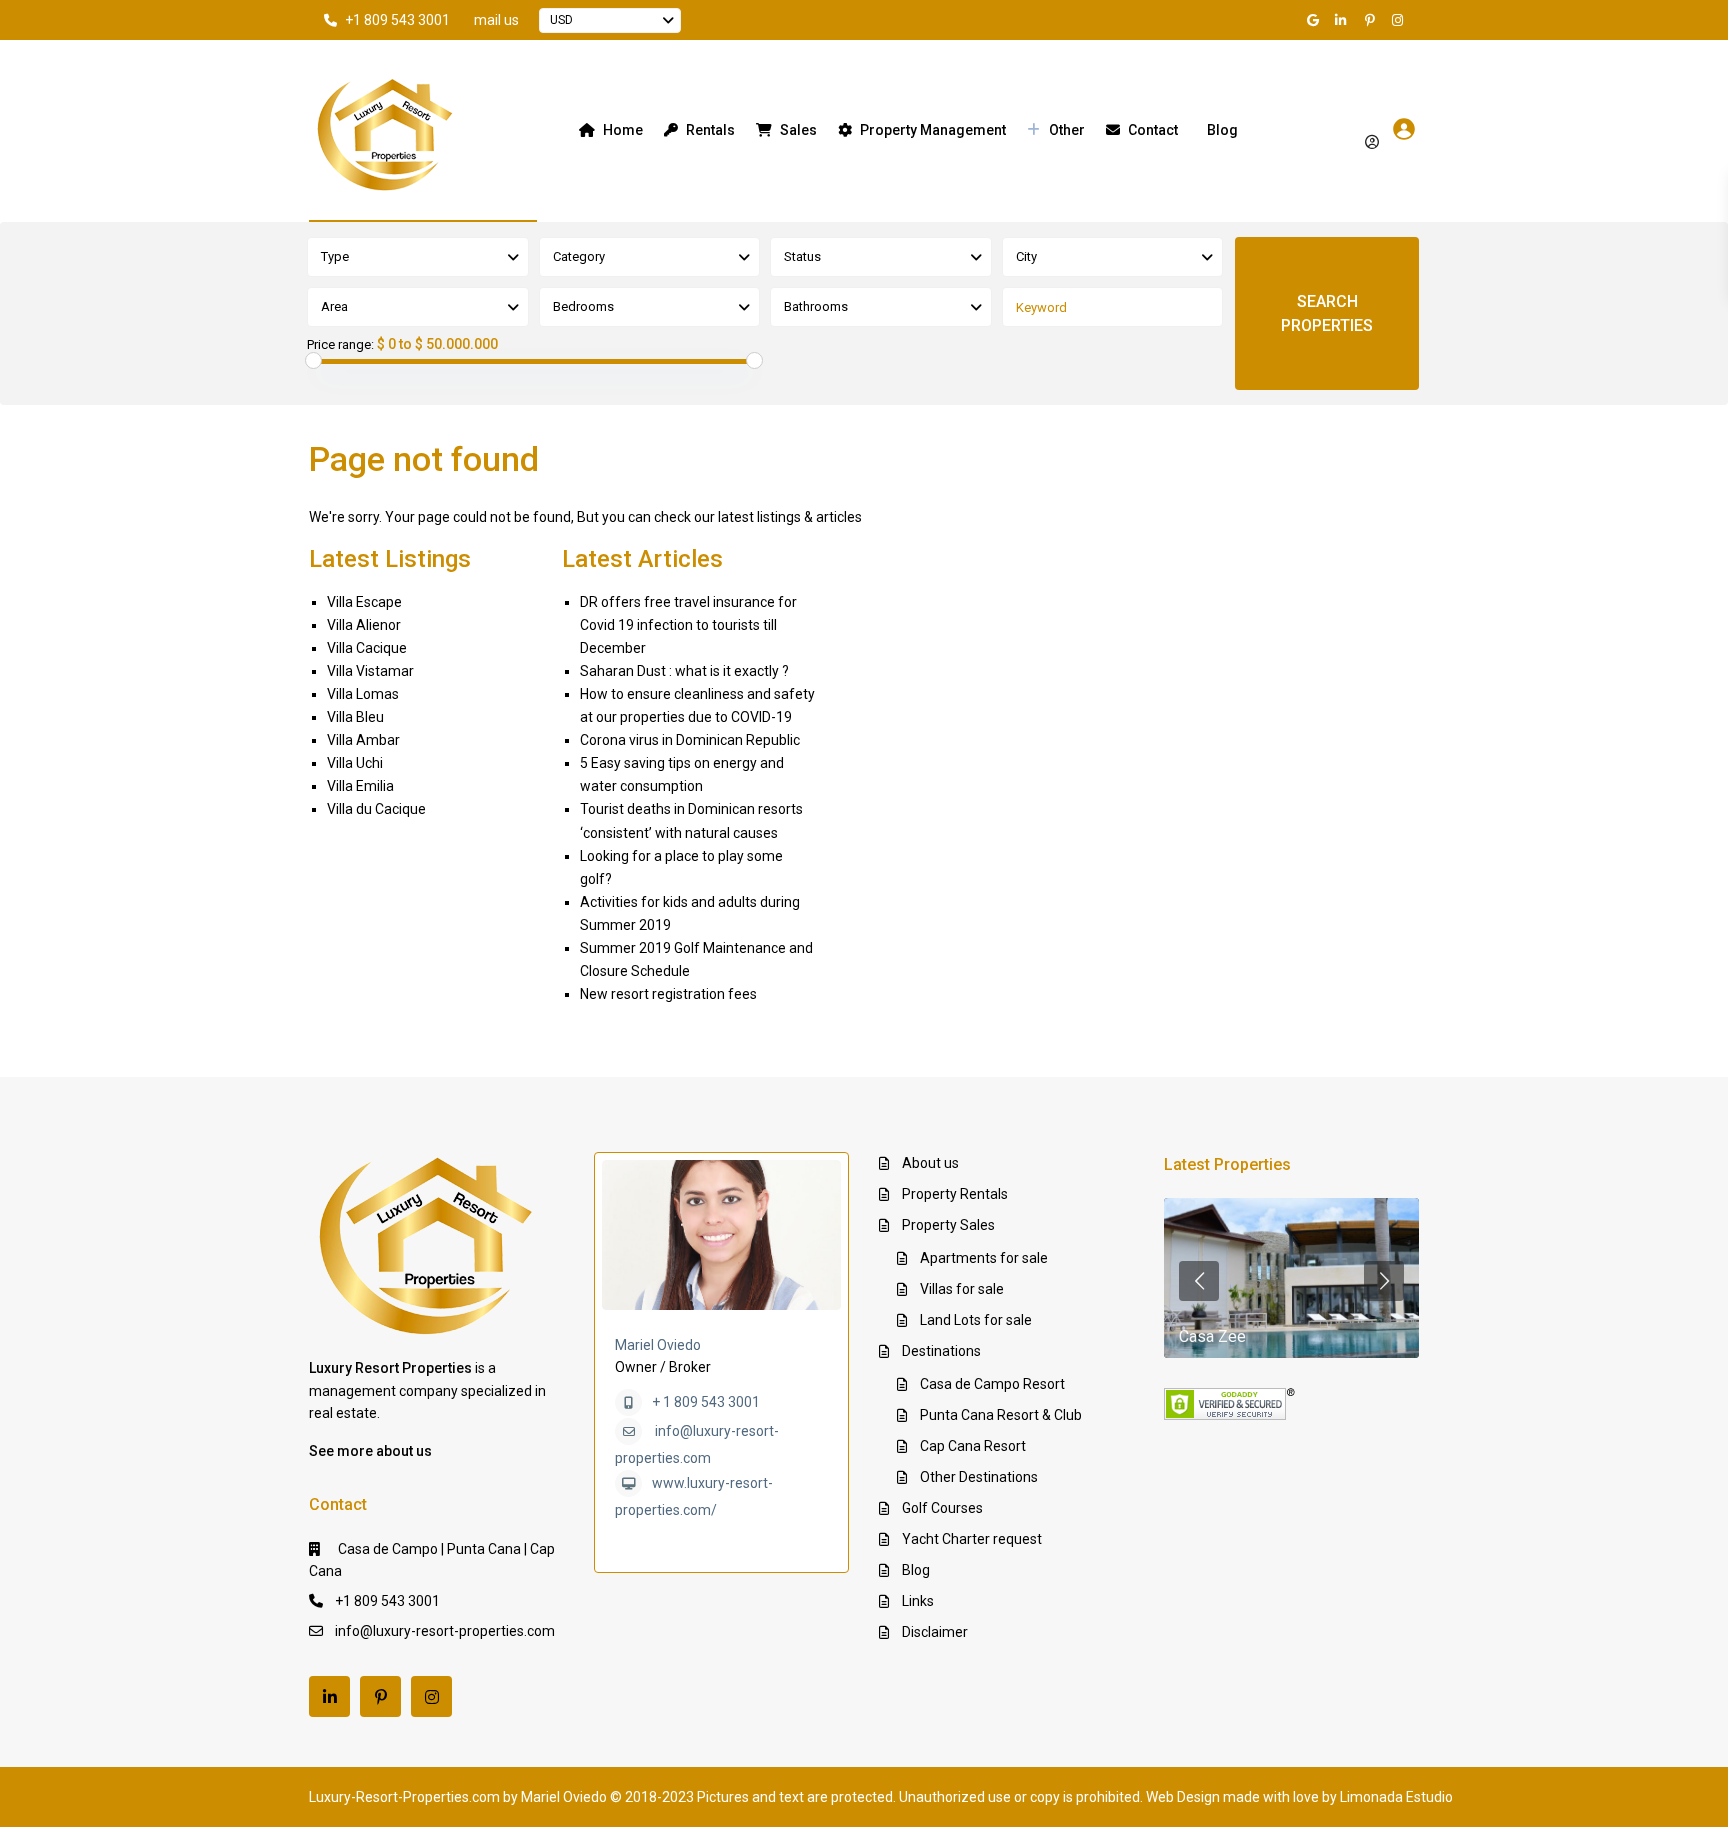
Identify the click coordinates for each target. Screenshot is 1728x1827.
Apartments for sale (984, 1258)
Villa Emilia (360, 786)
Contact (1153, 130)
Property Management (933, 130)
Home (623, 130)
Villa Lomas (363, 694)
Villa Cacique (367, 648)
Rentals (710, 130)
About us (930, 1163)
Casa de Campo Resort (992, 1384)
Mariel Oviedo (658, 1345)
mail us (496, 20)
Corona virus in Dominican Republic (690, 740)
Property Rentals (955, 1194)
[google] (1316, 20)
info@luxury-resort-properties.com (445, 1631)
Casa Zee (1212, 1336)
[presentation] (1199, 1281)
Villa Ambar (363, 740)
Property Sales (948, 1225)
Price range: (340, 345)
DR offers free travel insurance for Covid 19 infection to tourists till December (688, 625)
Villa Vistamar (370, 671)
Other (1067, 130)
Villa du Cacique (376, 809)
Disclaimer (935, 1632)
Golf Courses (942, 1508)
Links (918, 1601)
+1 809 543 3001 (397, 20)
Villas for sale (962, 1289)
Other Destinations (979, 1477)
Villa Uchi (355, 763)
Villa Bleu (355, 717)
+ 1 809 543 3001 (706, 1402)
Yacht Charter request (972, 1539)
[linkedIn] (1344, 20)
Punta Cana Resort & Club (1001, 1415)
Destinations (941, 1351)
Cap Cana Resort (973, 1446)
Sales (798, 130)
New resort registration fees (668, 994)
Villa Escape (364, 602)
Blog (1222, 130)
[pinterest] (1372, 20)
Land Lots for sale (976, 1320)
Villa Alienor (364, 625)
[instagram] (1400, 20)
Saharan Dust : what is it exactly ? (684, 671)
